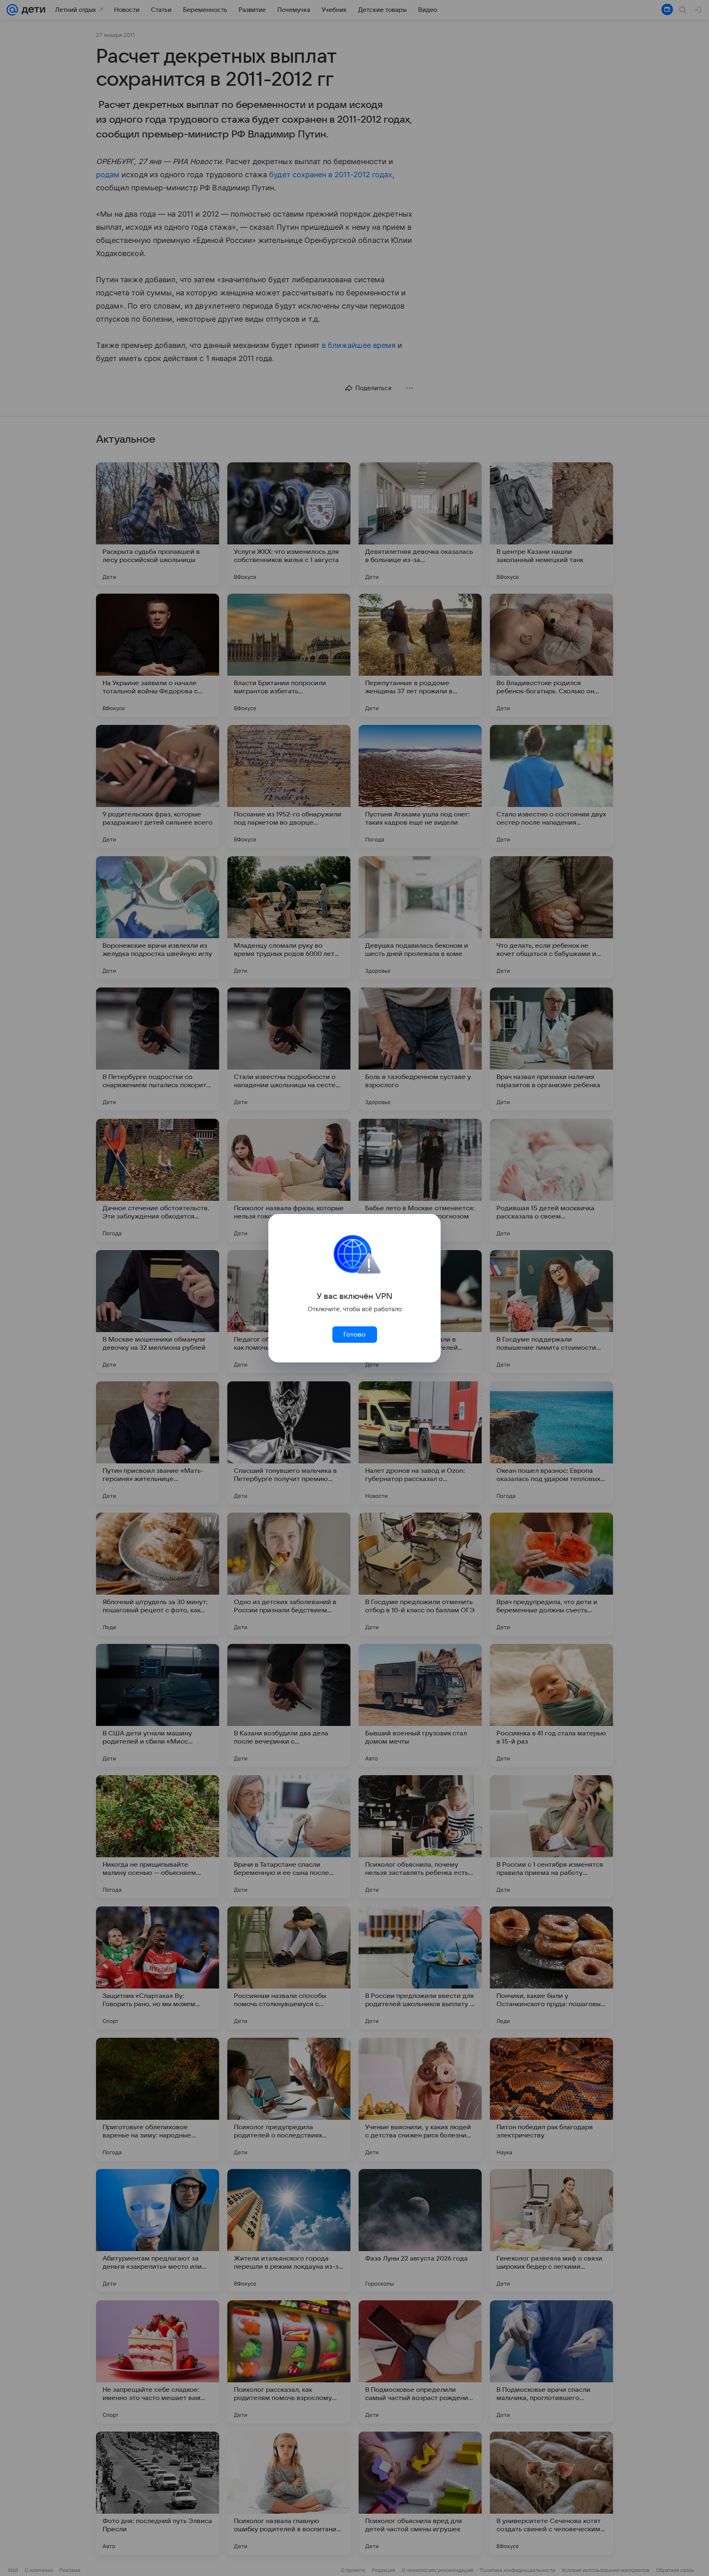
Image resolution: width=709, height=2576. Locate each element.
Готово (354, 1335)
